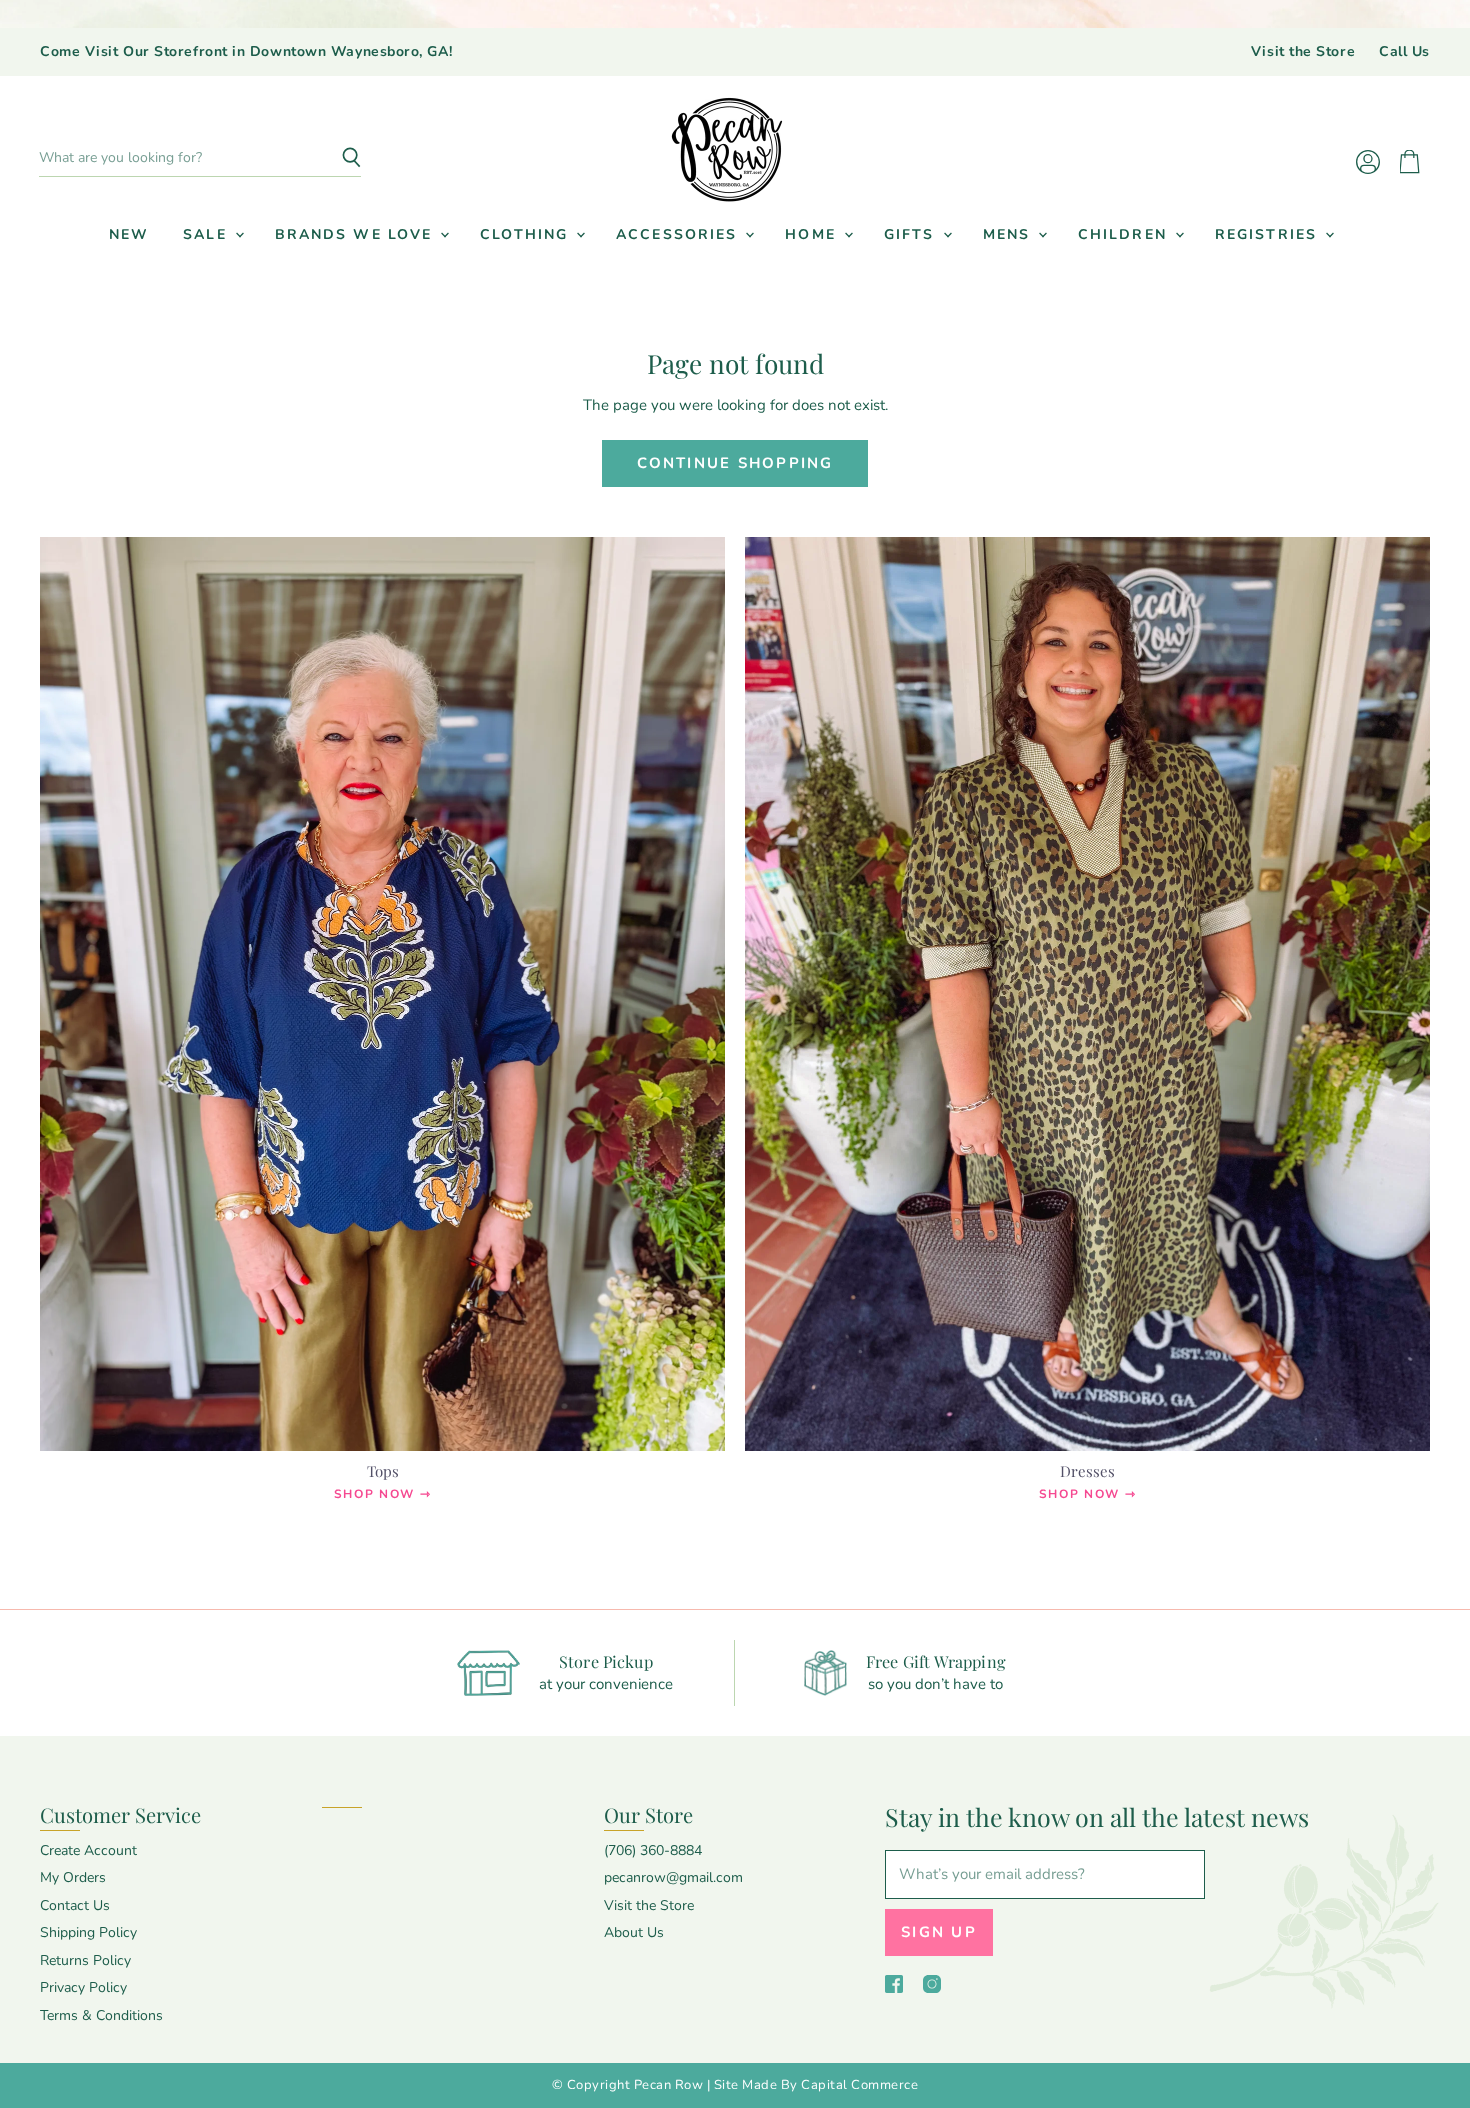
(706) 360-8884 (653, 1850)
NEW (129, 234)
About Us (634, 1932)
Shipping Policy (88, 1932)
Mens (1010, 234)
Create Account (88, 1850)
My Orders (73, 1877)
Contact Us (75, 1905)
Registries (1269, 234)
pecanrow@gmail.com (673, 1877)
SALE (208, 234)
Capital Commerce (859, 2085)
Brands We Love (357, 234)
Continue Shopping (735, 463)
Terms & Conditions (101, 2015)
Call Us (1404, 52)
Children (1125, 234)
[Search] (334, 158)
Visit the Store (1303, 52)
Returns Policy (85, 1960)
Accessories (679, 234)
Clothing (527, 234)
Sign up (939, 1932)
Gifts (912, 234)
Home (813, 234)
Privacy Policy (83, 1987)
